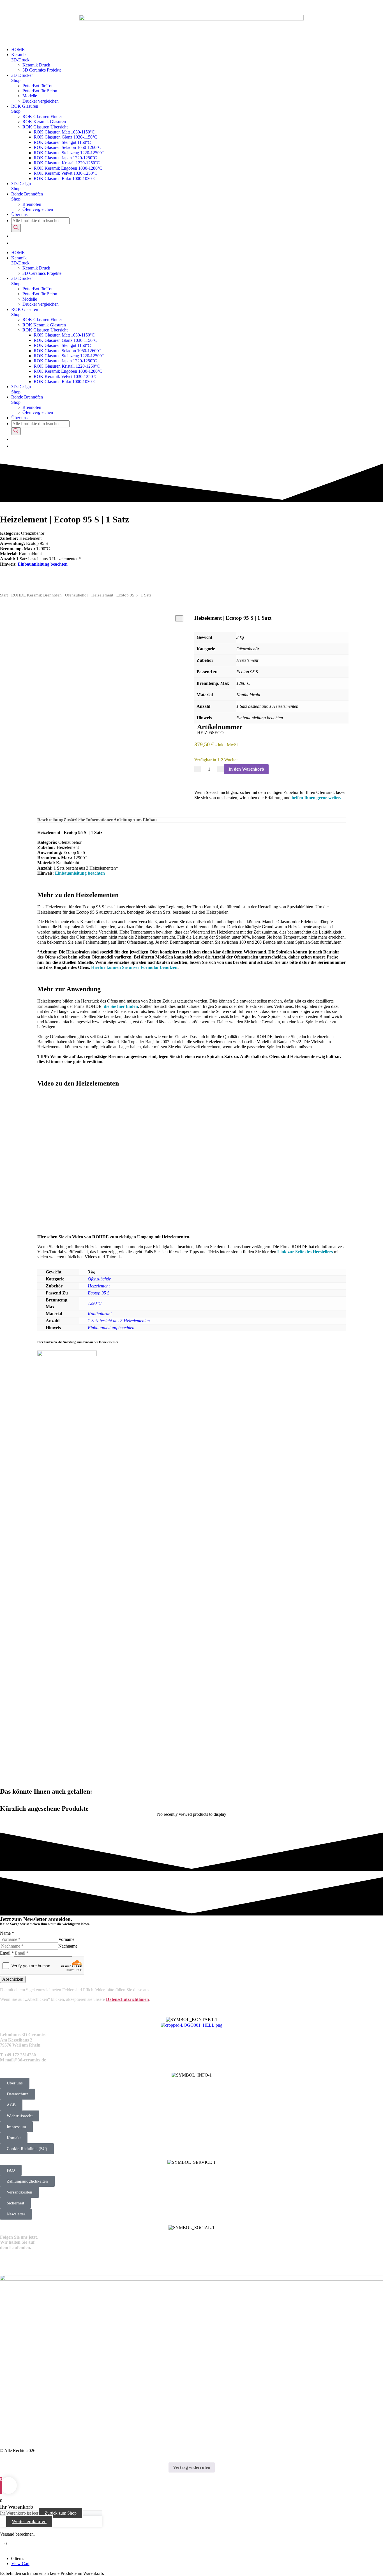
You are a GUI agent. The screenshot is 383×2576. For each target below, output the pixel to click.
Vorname (66, 1939)
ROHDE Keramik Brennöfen (36, 595)
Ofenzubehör (77, 595)
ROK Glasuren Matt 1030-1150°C (64, 132)
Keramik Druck (36, 65)
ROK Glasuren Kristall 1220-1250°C (67, 163)
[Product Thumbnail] (179, 618)
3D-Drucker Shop (22, 78)
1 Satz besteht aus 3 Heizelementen (119, 1321)
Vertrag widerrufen (192, 2467)
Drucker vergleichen (41, 101)
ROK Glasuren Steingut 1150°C (62, 142)
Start (4, 595)
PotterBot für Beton (40, 91)
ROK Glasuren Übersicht (45, 127)
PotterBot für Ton (38, 86)
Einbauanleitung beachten (43, 564)
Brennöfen (32, 204)
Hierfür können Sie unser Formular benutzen (134, 967)
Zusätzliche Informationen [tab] (88, 820)
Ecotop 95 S (99, 1293)
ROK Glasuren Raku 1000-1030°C (65, 178)
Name (7, 1933)
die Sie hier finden (121, 1006)
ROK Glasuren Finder (42, 117)
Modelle (30, 96)
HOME (18, 49)
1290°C (95, 1303)
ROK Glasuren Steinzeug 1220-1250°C (69, 153)
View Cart (20, 2564)
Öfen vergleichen (38, 209)
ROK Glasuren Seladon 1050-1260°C (67, 147)
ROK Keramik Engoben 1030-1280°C (68, 168)
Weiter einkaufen (29, 2521)
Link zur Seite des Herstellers (305, 1252)
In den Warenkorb (246, 769)
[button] (11, 2170)
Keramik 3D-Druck (20, 57)
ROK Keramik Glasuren (44, 122)
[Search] (16, 228)
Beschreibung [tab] (50, 820)
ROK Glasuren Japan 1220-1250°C (65, 158)
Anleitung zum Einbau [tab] (135, 820)
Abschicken (13, 1979)
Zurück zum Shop (61, 2513)
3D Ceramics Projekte (42, 70)
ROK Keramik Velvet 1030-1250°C (66, 173)
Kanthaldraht (100, 1314)
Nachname (68, 1946)
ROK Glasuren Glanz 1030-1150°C (65, 137)
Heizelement (99, 1286)
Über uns (19, 214)
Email (7, 1953)
